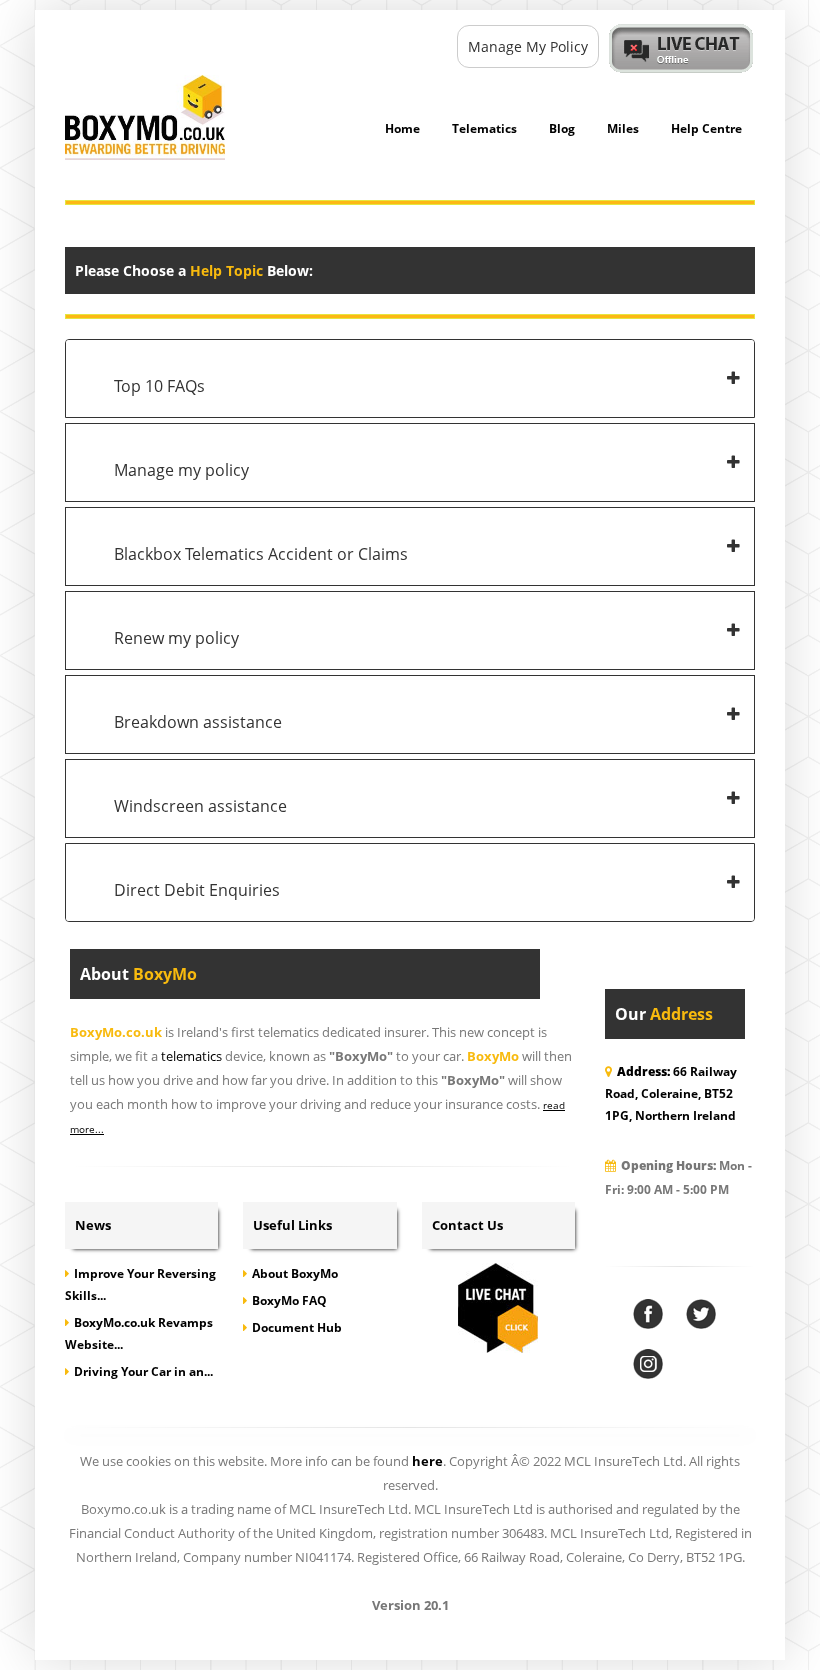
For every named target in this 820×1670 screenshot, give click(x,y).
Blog (562, 128)
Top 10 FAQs (159, 386)
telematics (191, 1056)
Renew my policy (176, 638)
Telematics (484, 128)
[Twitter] (701, 1314)
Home (402, 128)
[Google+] (648, 1364)
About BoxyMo (295, 1273)
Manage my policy (181, 470)
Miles (623, 128)
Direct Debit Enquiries (197, 890)
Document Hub (297, 1327)
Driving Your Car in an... (143, 1371)
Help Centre (706, 128)
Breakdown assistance (198, 722)
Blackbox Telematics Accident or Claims (261, 554)
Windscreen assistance (200, 806)
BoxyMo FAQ (289, 1300)
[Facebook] (648, 1314)
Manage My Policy (528, 46)
